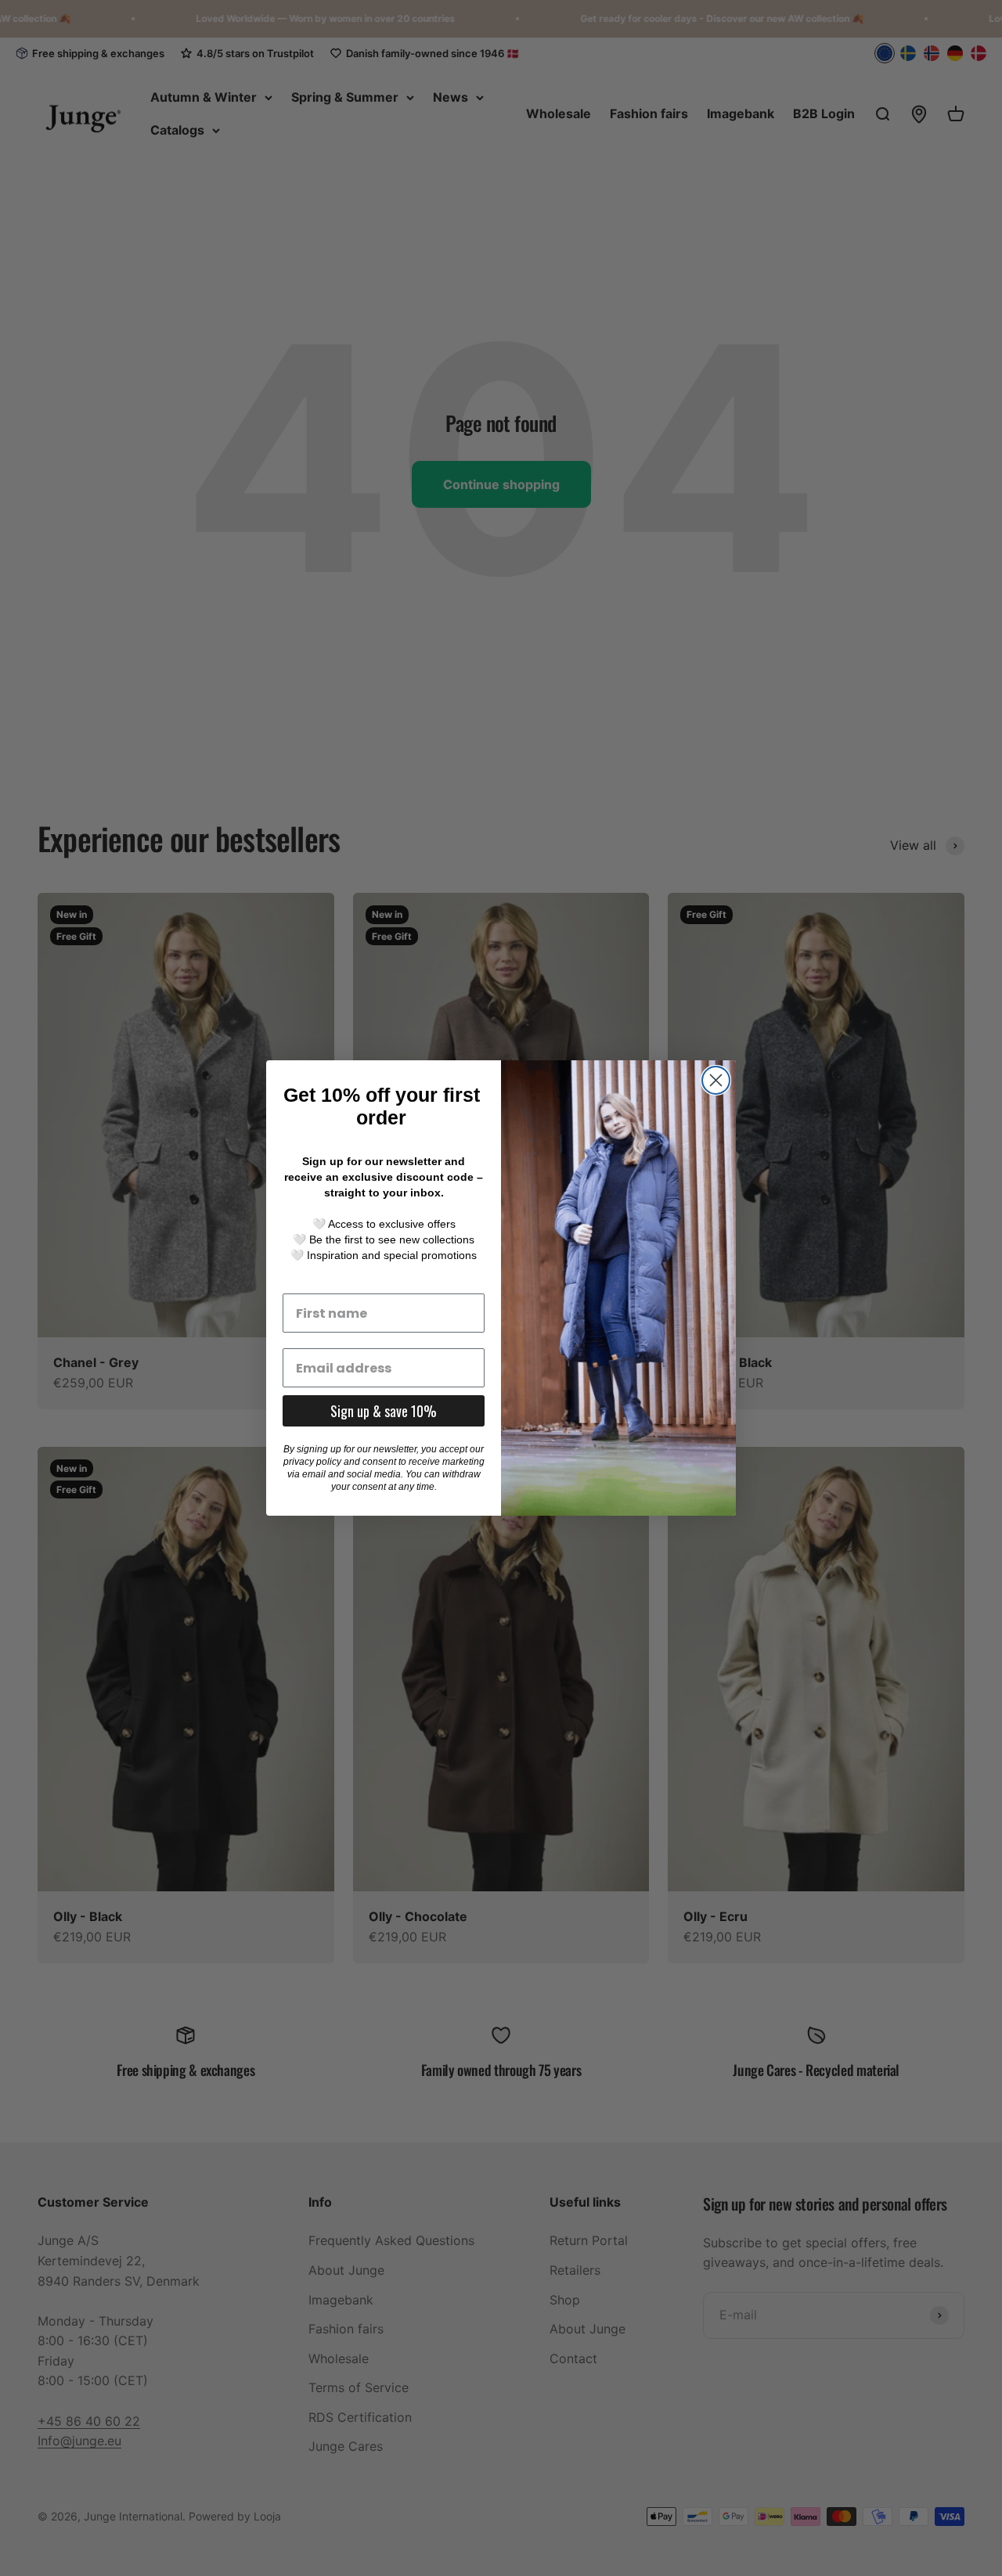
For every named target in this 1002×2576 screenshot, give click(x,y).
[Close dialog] (716, 1080)
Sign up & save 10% (384, 1411)
